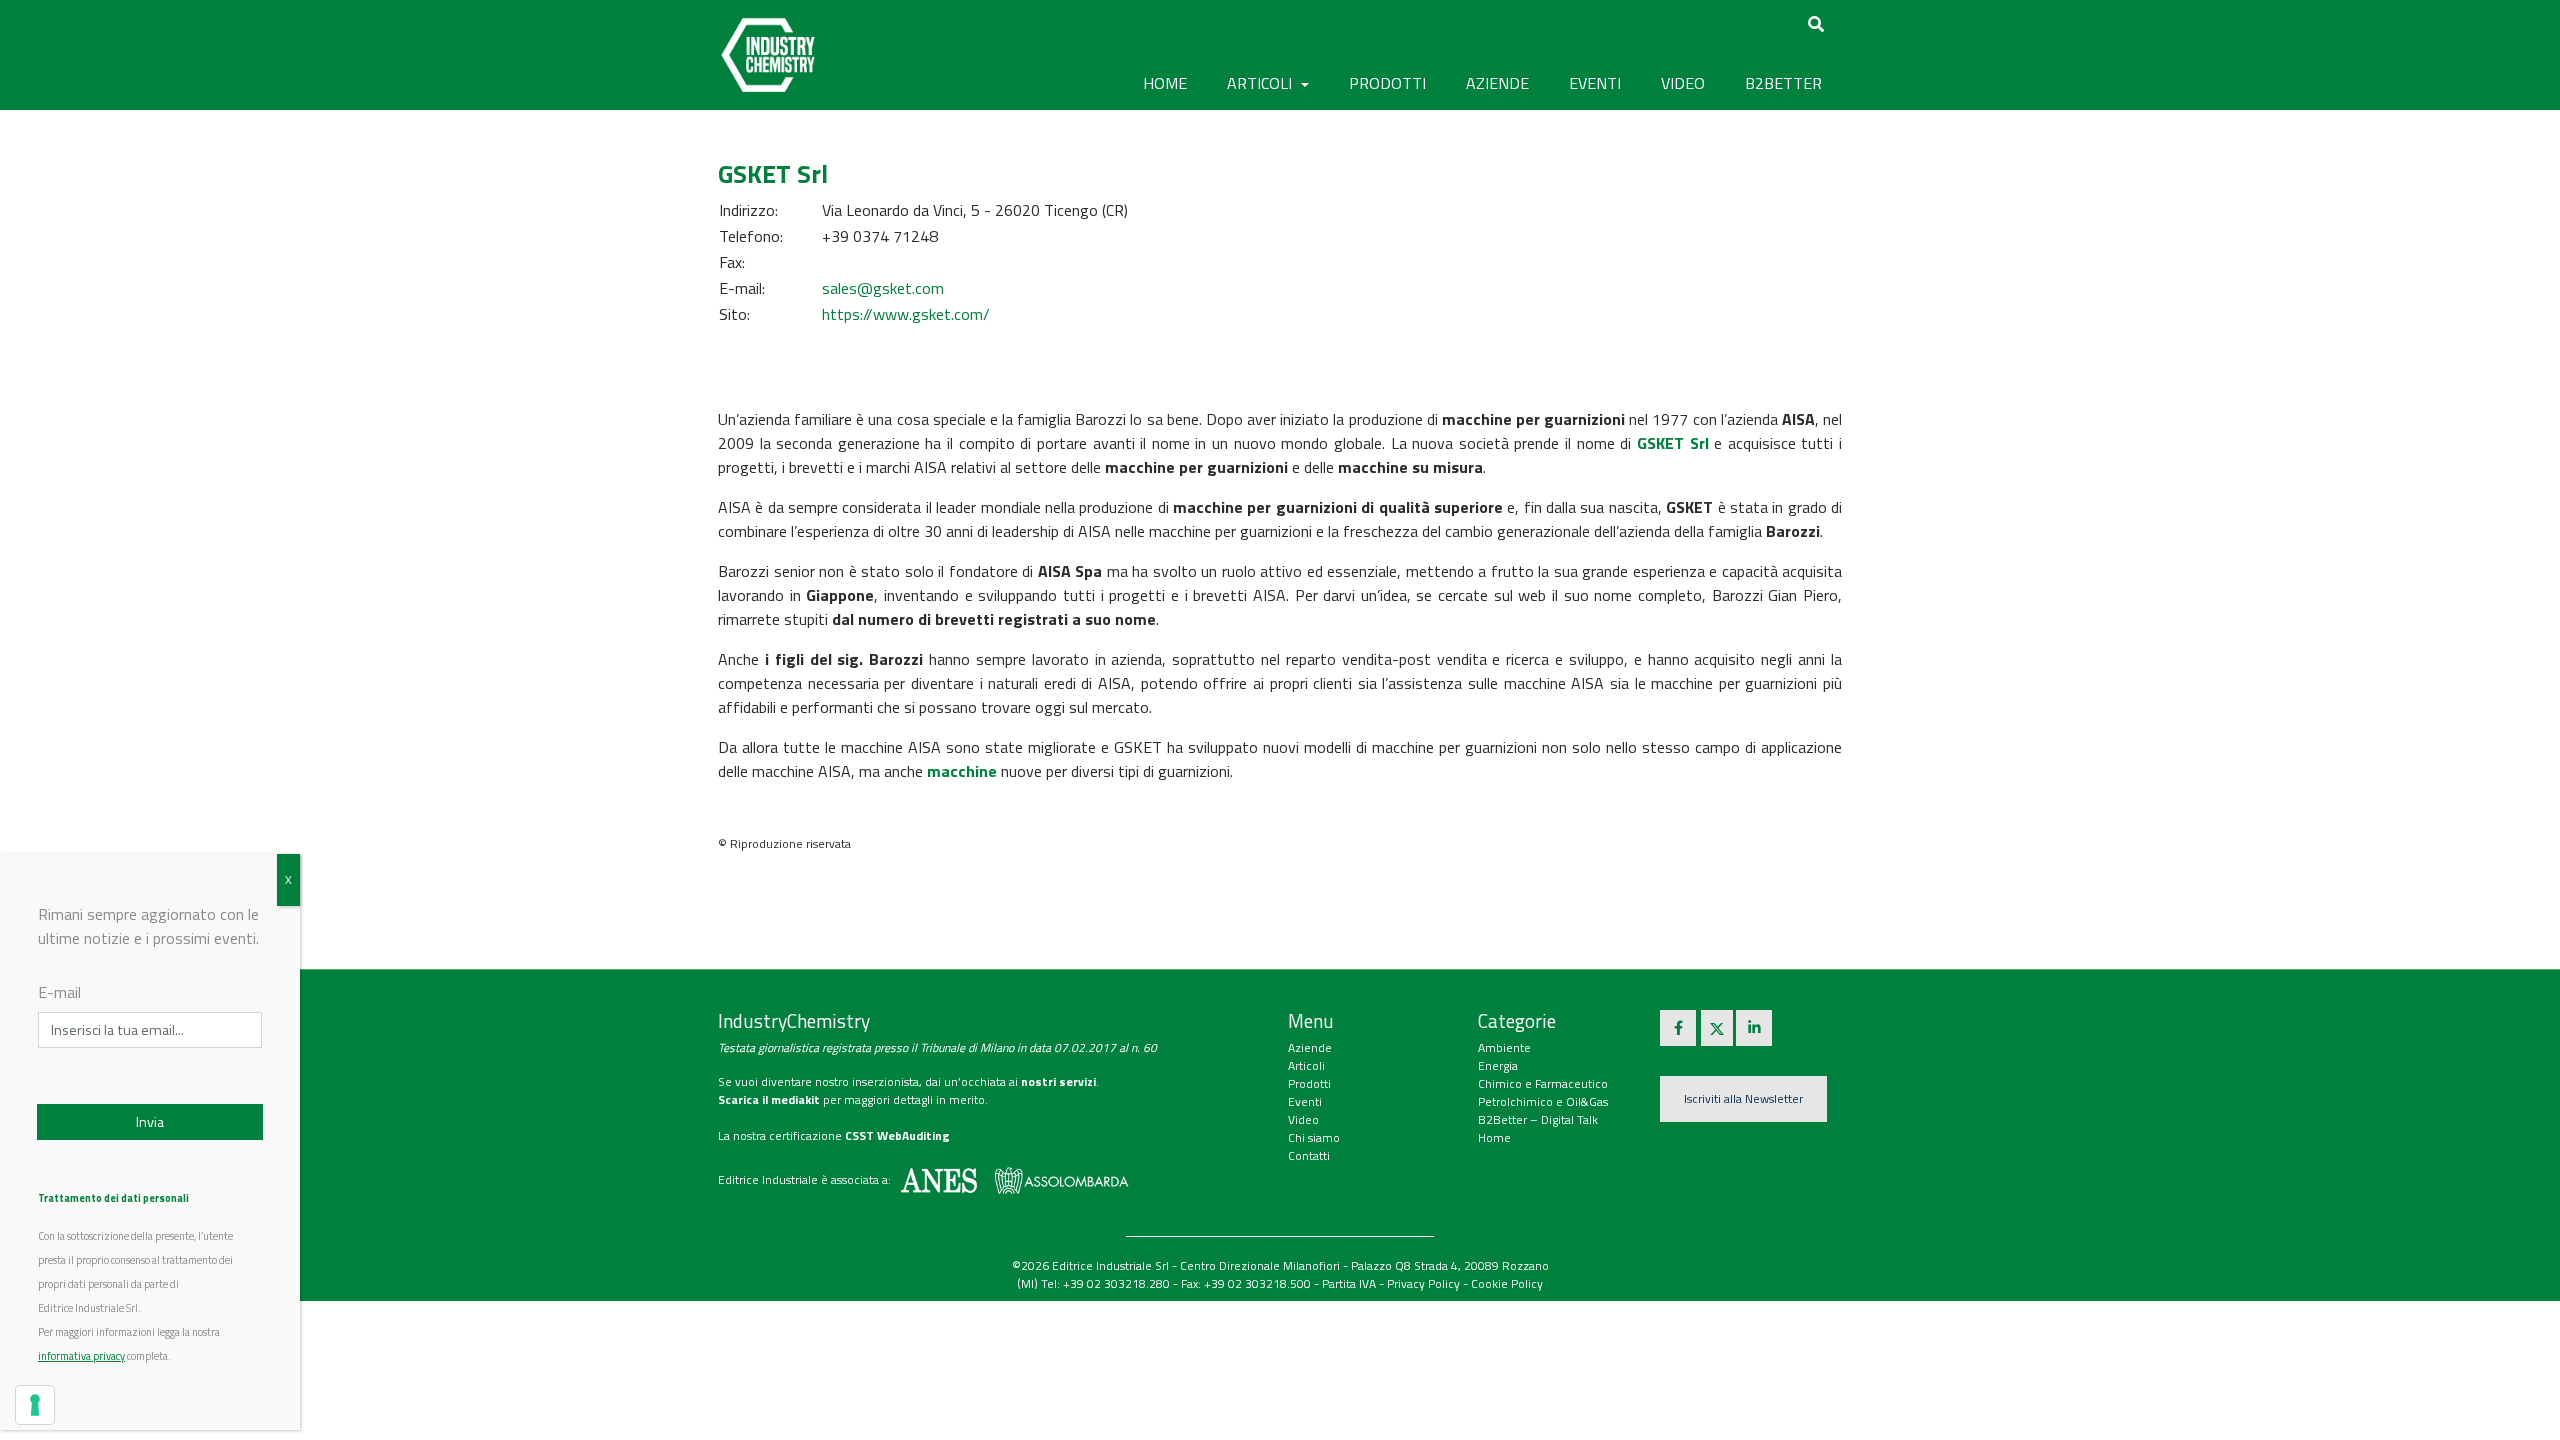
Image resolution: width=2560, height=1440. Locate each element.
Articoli (1306, 1065)
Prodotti (1309, 1083)
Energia (1498, 1065)
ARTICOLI (1261, 83)
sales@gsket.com (883, 288)
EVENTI (1595, 83)
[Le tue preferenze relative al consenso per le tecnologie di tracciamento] (35, 1405)
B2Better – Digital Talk (1538, 1119)
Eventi (1305, 1101)
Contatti (1309, 1155)
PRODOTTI (1387, 83)
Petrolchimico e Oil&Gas (1543, 1101)
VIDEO (1683, 83)
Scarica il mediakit (769, 1099)
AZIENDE (1497, 83)
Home (1165, 83)
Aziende (1310, 1047)
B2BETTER (1783, 83)
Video (1303, 1119)
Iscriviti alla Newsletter (1743, 1098)
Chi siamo (1314, 1137)
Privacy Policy (1423, 1283)
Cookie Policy (1507, 1283)
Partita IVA (1349, 1283)
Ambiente (1504, 1047)
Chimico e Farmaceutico (1543, 1083)
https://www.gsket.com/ (906, 314)
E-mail (59, 992)
